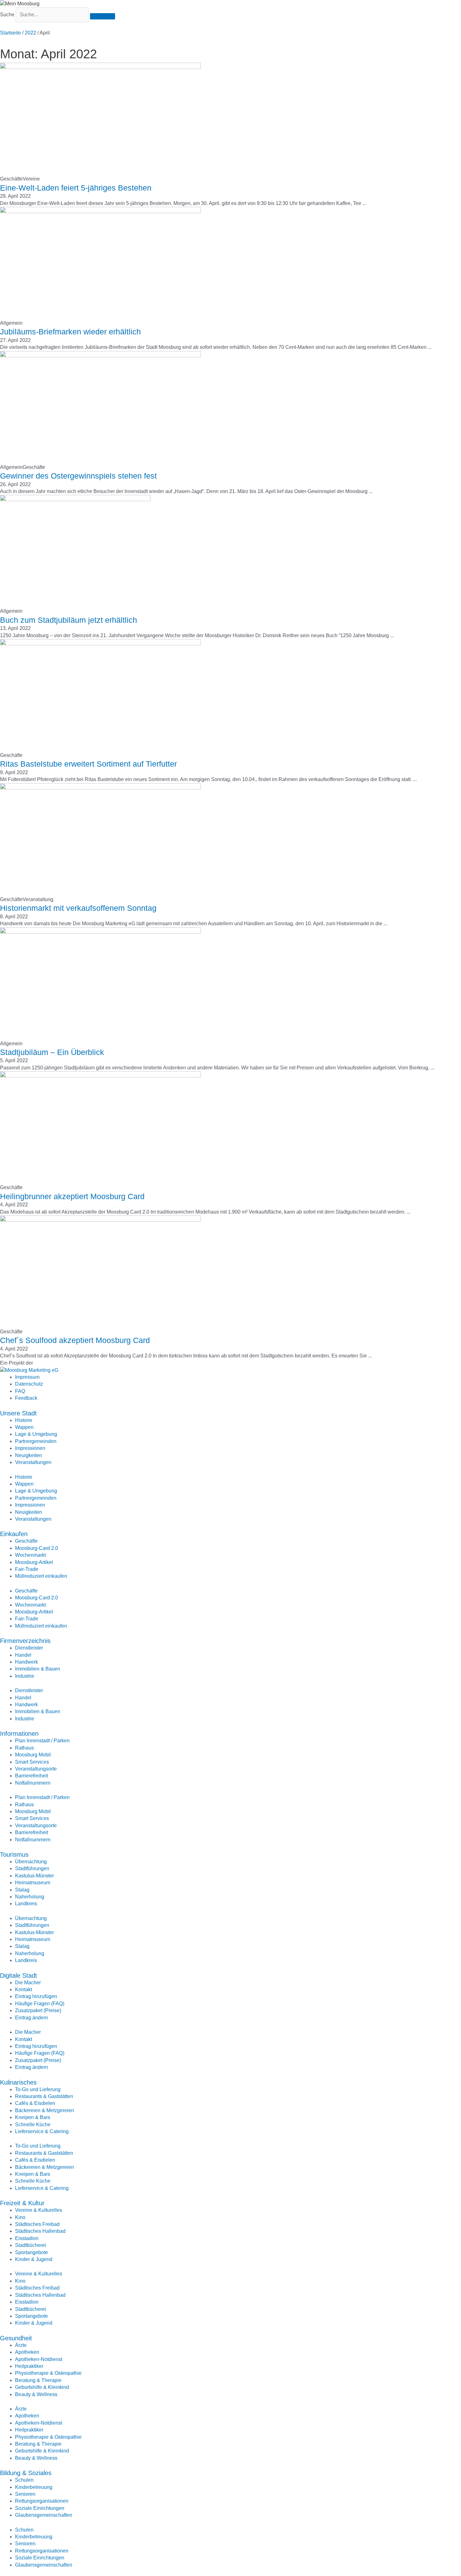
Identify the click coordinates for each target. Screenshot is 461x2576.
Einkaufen (14, 1534)
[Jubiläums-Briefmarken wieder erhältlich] (100, 263)
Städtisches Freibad (37, 2224)
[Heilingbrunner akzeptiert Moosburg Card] (100, 1127)
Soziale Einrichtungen (40, 2508)
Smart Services (32, 1762)
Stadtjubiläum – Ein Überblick (52, 1052)
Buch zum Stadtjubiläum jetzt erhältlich (69, 620)
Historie (24, 1420)
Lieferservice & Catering (42, 2131)
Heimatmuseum (33, 1883)
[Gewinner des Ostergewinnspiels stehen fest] (100, 407)
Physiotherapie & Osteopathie (48, 2373)
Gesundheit (16, 2338)
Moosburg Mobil (33, 1755)
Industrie (25, 1676)
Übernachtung (31, 1862)
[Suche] (103, 16)
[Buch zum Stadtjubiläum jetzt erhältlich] (75, 551)
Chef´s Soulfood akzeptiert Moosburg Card (75, 1340)
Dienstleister (29, 1648)
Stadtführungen (32, 1868)
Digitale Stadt (19, 1975)
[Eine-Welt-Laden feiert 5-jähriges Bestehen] (100, 119)
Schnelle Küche (33, 2125)
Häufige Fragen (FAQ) (40, 2004)
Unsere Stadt (18, 1413)
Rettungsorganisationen (42, 2501)
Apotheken (27, 2352)
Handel (23, 1655)
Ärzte (21, 2345)
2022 (30, 33)
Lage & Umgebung (36, 1434)
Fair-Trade (27, 1569)
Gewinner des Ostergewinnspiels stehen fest (78, 476)
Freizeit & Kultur (22, 2203)
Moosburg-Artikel (34, 1562)
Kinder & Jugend (34, 2259)
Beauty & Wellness (36, 2394)
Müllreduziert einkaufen (41, 1576)
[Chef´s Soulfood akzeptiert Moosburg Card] (100, 1271)
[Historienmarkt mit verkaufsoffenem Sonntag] (100, 839)
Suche (7, 15)
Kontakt (24, 1989)
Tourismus (14, 1855)
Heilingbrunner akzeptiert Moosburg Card (72, 1196)
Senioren (25, 2494)
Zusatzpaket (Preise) (38, 2010)
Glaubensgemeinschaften (44, 2515)
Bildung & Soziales (26, 2473)
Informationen (19, 1734)
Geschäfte (26, 1541)
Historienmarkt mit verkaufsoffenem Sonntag (78, 908)
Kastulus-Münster (34, 1876)
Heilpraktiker (29, 2366)
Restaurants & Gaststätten (44, 2096)
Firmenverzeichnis (25, 1641)
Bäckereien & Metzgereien (45, 2110)
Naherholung (30, 1897)
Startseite (11, 33)
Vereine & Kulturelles (39, 2210)
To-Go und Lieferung (38, 2089)
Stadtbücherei (31, 2245)
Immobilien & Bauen (38, 1669)
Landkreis (26, 1904)
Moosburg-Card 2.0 (37, 1548)
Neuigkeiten (29, 1455)
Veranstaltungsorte (36, 1769)
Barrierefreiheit (32, 1776)
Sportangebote (32, 2252)
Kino (20, 2217)
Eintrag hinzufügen (36, 1996)
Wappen (24, 1427)
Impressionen (30, 1448)
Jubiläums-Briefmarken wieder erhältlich (70, 332)
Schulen (24, 2480)
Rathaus (24, 1748)
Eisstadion (27, 2238)
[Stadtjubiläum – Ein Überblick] (100, 983)
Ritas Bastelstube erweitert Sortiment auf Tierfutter (88, 764)
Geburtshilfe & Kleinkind (42, 2387)
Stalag (22, 1890)
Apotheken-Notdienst (39, 2359)
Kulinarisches (18, 2082)
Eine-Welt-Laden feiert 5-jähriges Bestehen (76, 188)
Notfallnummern (33, 1783)
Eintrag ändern (32, 2018)
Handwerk (26, 1662)
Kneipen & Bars (33, 2117)
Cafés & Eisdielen (35, 2103)
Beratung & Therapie (38, 2380)
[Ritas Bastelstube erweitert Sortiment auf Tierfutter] (100, 695)
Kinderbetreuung (34, 2487)
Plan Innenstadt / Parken (42, 1741)
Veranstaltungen (33, 1462)
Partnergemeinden (36, 1441)
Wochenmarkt (30, 1555)
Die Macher (28, 1983)
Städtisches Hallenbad (40, 2231)
